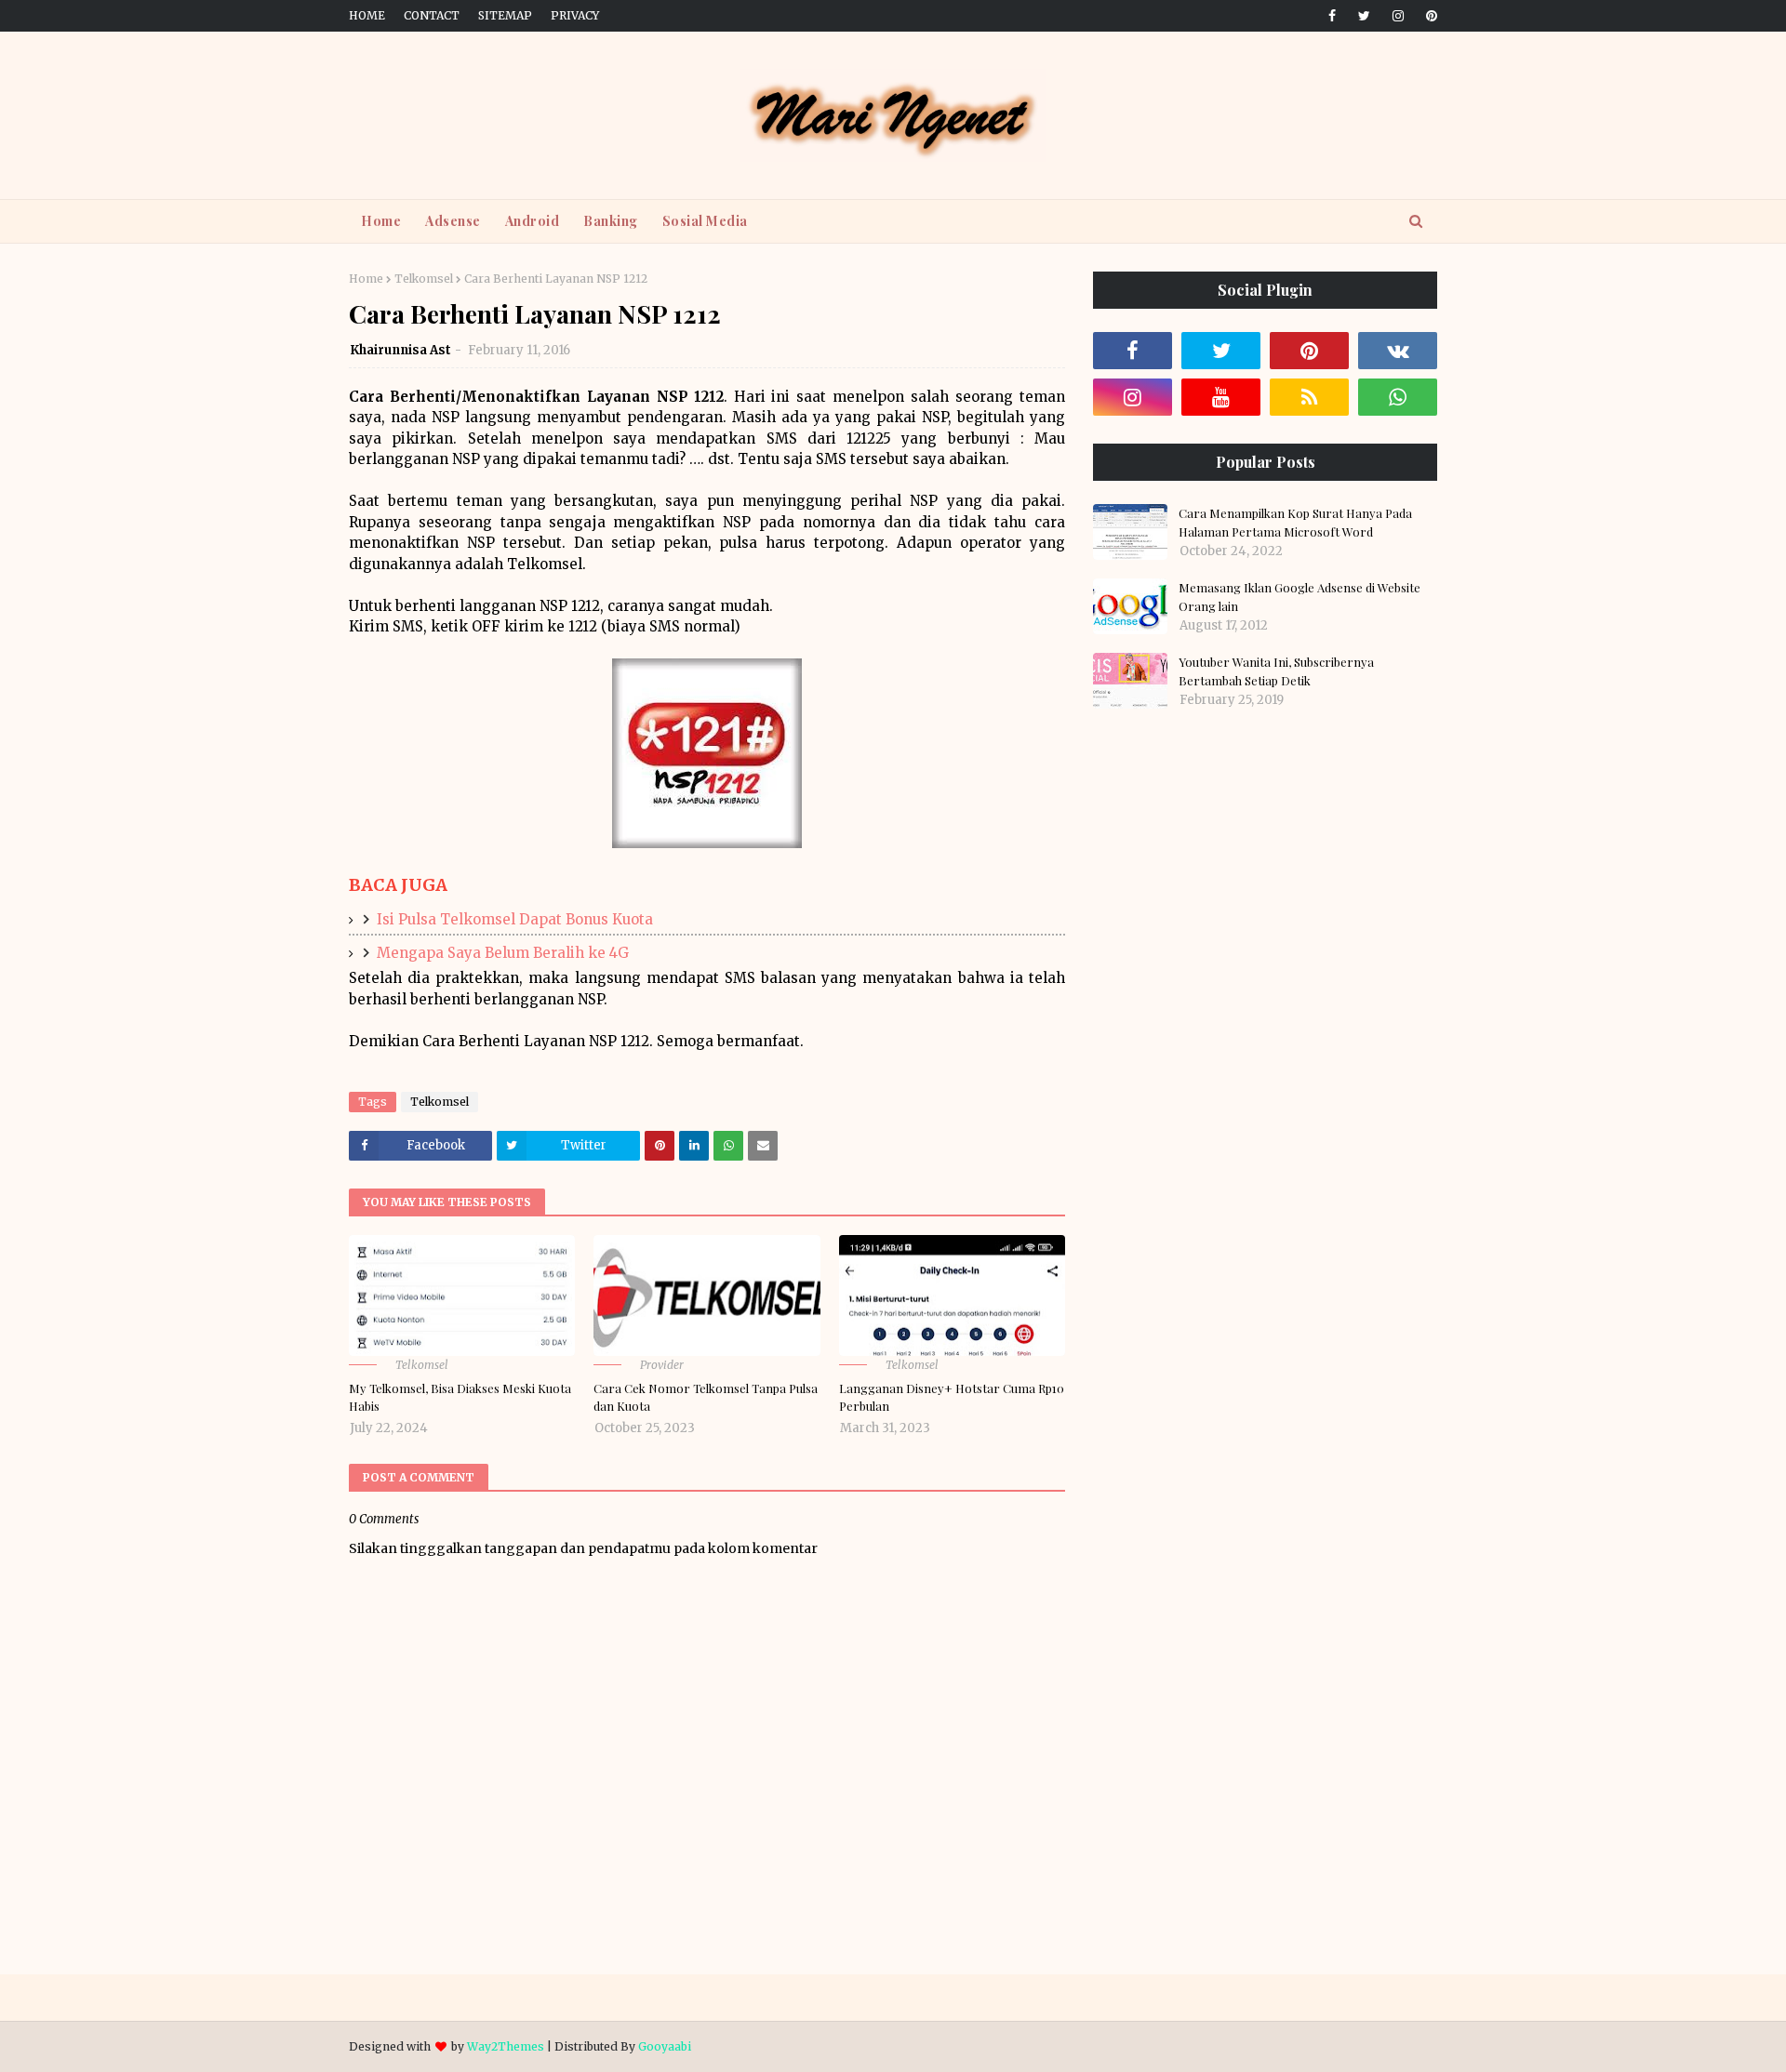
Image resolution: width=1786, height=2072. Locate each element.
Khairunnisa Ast (400, 350)
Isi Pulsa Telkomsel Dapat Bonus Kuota (515, 919)
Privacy (575, 15)
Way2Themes (506, 2046)
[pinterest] (1428, 16)
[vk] (1398, 351)
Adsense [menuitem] (453, 221)
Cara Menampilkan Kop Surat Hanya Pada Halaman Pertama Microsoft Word (1295, 522)
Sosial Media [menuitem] (705, 221)
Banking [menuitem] (611, 221)
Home (367, 15)
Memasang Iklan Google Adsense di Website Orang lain (1300, 597)
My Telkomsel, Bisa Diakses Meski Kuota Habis (460, 1397)
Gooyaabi (665, 2046)
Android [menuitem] (533, 221)
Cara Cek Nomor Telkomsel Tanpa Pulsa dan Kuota (706, 1397)
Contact (432, 15)
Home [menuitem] (381, 221)
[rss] (1309, 397)
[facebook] (1332, 16)
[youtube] (1221, 397)
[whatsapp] (1398, 397)
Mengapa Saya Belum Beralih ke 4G (503, 953)
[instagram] (1398, 16)
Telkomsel (424, 279)
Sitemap (505, 15)
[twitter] (1364, 16)
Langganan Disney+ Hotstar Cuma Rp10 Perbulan (952, 1397)
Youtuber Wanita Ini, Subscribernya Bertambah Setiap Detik (1276, 671)
